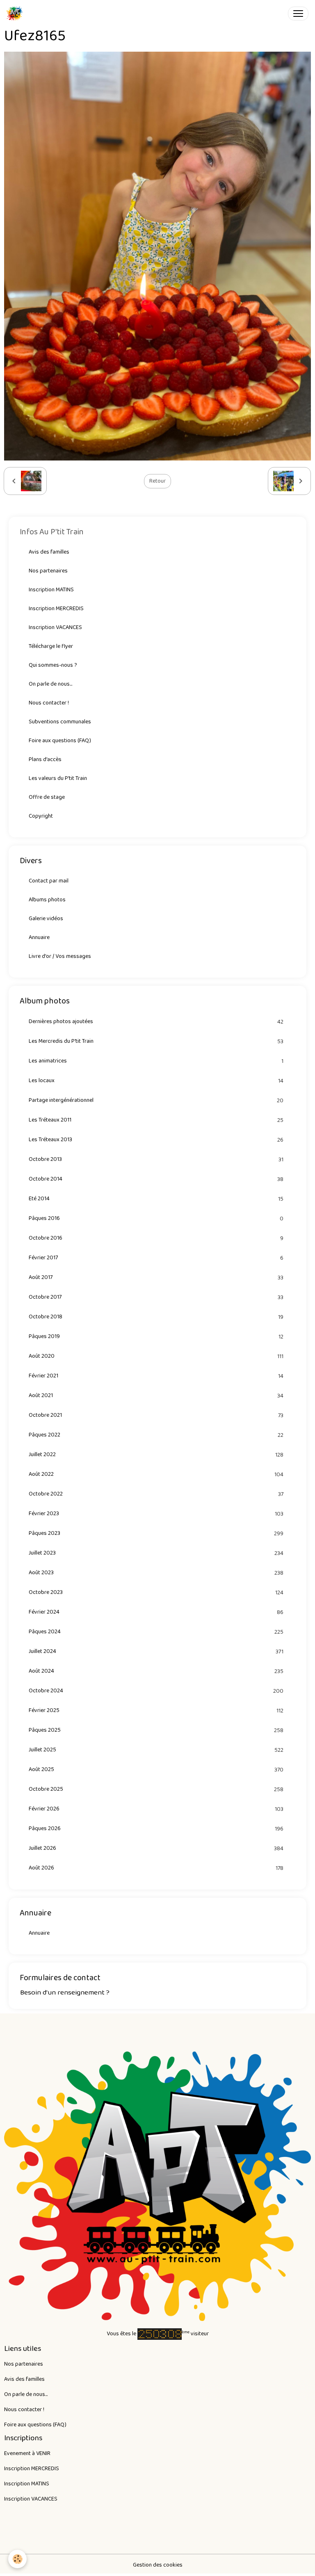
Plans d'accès (45, 759)
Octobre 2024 (156, 1691)
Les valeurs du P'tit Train (58, 778)
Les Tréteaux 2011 (156, 1120)
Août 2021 (156, 1396)
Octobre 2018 (156, 1317)
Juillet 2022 (156, 1455)
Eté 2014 (156, 1199)
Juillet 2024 (156, 1652)
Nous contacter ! (49, 703)
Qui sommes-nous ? (53, 665)
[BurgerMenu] (298, 14)
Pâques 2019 (156, 1337)
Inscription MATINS (51, 590)
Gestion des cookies (158, 2565)
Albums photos (47, 900)
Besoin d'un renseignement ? (65, 1992)
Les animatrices (156, 1061)
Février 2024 (156, 1612)
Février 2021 (156, 1376)
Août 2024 (156, 1671)
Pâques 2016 (156, 1218)
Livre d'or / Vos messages (60, 956)
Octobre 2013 (156, 1159)
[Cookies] (17, 2559)
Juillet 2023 (156, 1553)
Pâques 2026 (156, 1829)
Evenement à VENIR (27, 2453)
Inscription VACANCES (55, 627)
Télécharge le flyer (51, 646)
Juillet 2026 (156, 1848)
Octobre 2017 (156, 1297)
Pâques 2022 (156, 1435)
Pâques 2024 (156, 1632)
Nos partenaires (48, 571)
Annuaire (39, 937)
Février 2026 (156, 1809)
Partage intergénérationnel (156, 1100)
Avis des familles (49, 552)
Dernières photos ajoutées (156, 1022)
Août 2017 (156, 1278)
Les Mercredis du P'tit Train (156, 1041)
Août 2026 (156, 1868)
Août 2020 (156, 1356)
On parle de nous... (50, 684)
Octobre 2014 (156, 1179)
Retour (157, 481)
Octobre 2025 (156, 1789)
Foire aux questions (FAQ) (60, 741)
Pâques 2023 (156, 1533)
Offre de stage (47, 797)
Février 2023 (156, 1514)
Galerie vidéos (46, 919)
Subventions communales (60, 722)
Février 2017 (156, 1258)
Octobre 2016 (156, 1238)
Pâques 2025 (156, 1730)
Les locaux (156, 1081)
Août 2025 (156, 1770)
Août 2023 (156, 1573)
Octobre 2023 (156, 1592)
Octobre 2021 (156, 1415)
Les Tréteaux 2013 (156, 1140)
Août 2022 (156, 1474)
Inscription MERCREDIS (56, 609)
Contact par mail (49, 881)
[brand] (16, 14)
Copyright (41, 816)
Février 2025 (156, 1711)
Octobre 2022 (156, 1494)
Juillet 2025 (156, 1750)
